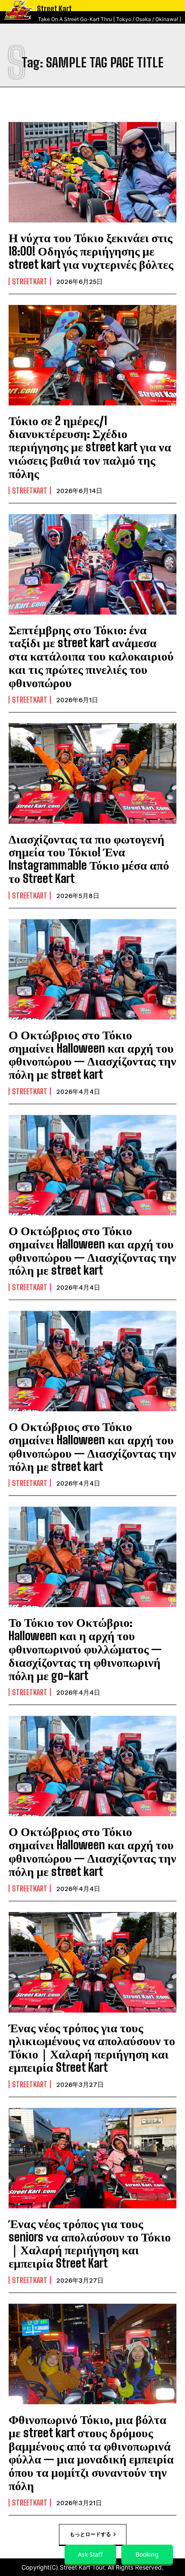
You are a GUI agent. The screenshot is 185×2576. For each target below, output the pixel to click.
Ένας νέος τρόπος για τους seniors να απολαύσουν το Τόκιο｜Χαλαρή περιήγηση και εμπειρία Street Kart (90, 2243)
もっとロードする (90, 2534)
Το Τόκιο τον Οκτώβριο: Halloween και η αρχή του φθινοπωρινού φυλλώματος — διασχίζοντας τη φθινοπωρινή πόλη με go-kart (85, 1649)
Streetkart (30, 281)
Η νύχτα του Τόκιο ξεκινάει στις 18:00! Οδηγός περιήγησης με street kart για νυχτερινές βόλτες (91, 251)
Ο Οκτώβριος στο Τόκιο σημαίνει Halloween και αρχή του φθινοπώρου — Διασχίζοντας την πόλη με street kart (92, 1054)
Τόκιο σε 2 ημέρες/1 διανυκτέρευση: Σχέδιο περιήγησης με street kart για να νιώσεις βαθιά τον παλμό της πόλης (90, 447)
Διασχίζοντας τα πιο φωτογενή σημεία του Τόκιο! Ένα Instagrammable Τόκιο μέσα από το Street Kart (89, 859)
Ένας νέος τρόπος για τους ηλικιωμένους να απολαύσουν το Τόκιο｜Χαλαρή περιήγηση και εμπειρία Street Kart (92, 2047)
